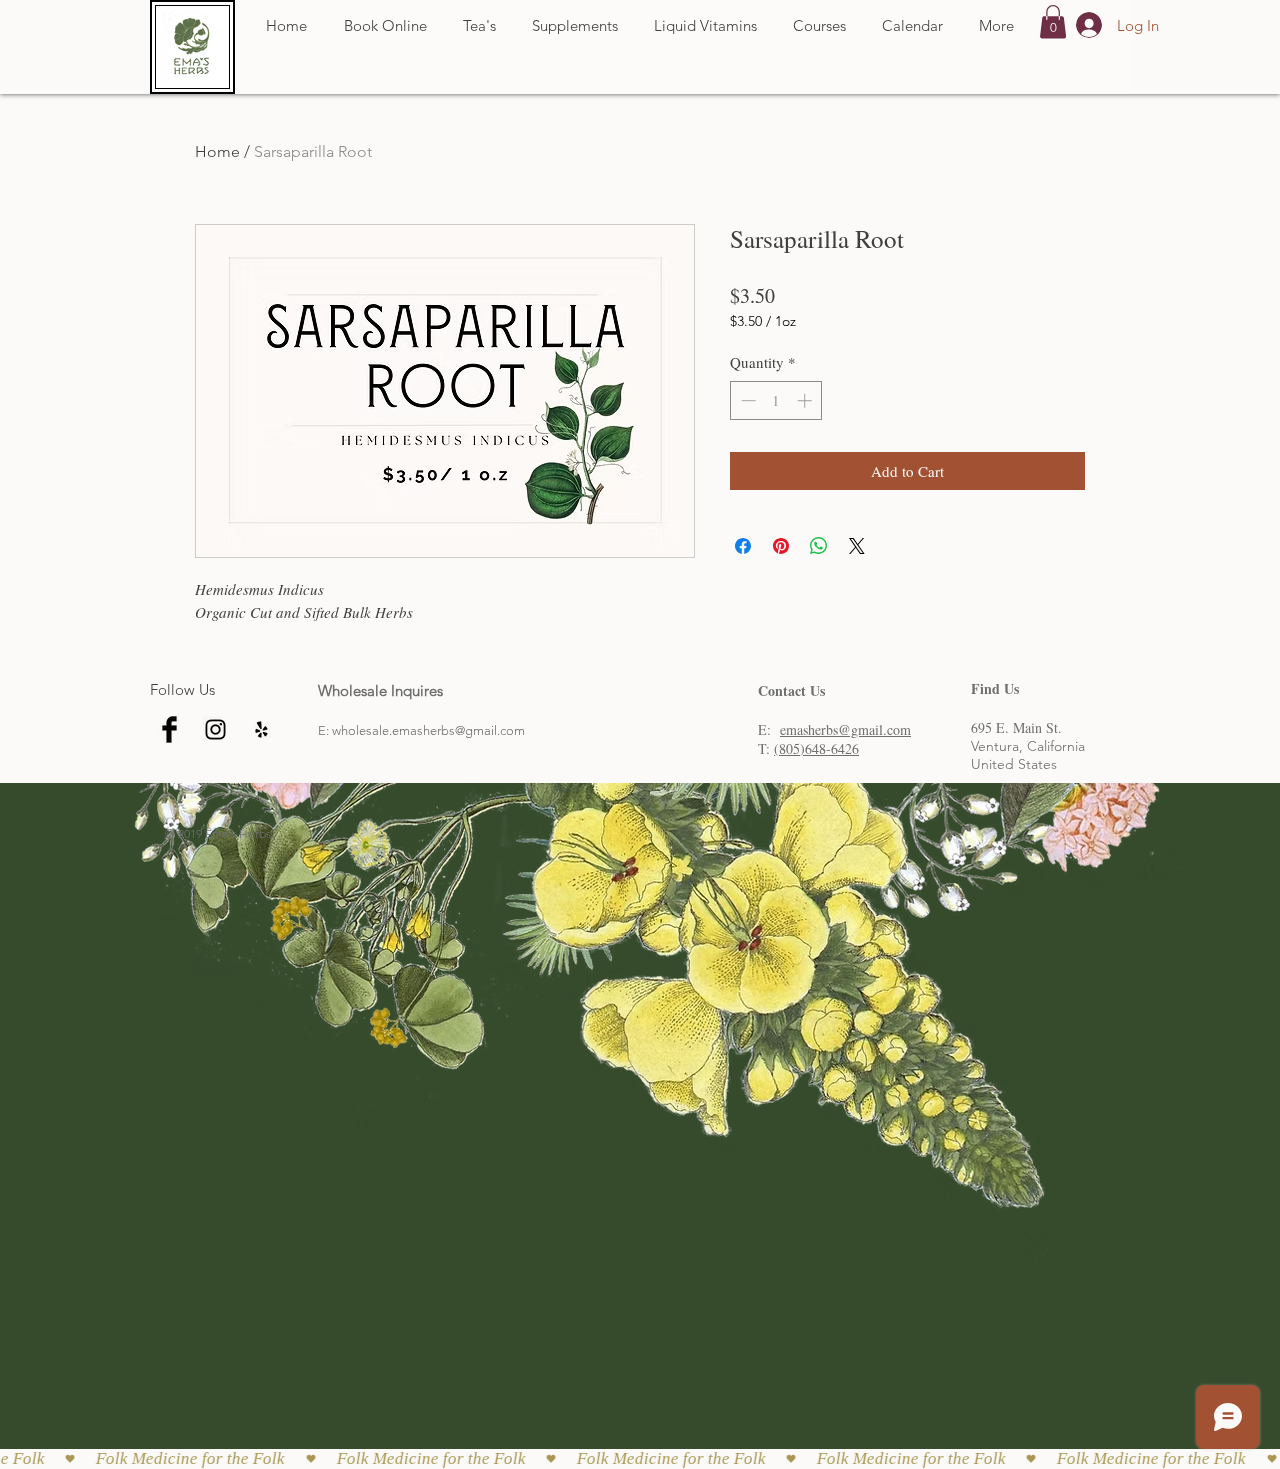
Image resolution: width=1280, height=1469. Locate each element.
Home (217, 151)
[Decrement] (746, 400)
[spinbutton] (776, 400)
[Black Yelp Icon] (261, 729)
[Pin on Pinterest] (781, 546)
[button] (1053, 21)
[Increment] (806, 400)
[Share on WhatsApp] (819, 546)
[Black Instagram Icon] (215, 729)
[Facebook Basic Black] (169, 729)
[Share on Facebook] (743, 546)
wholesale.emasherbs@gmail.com (428, 730)
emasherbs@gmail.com (845, 729)
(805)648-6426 (816, 748)
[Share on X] (857, 546)
